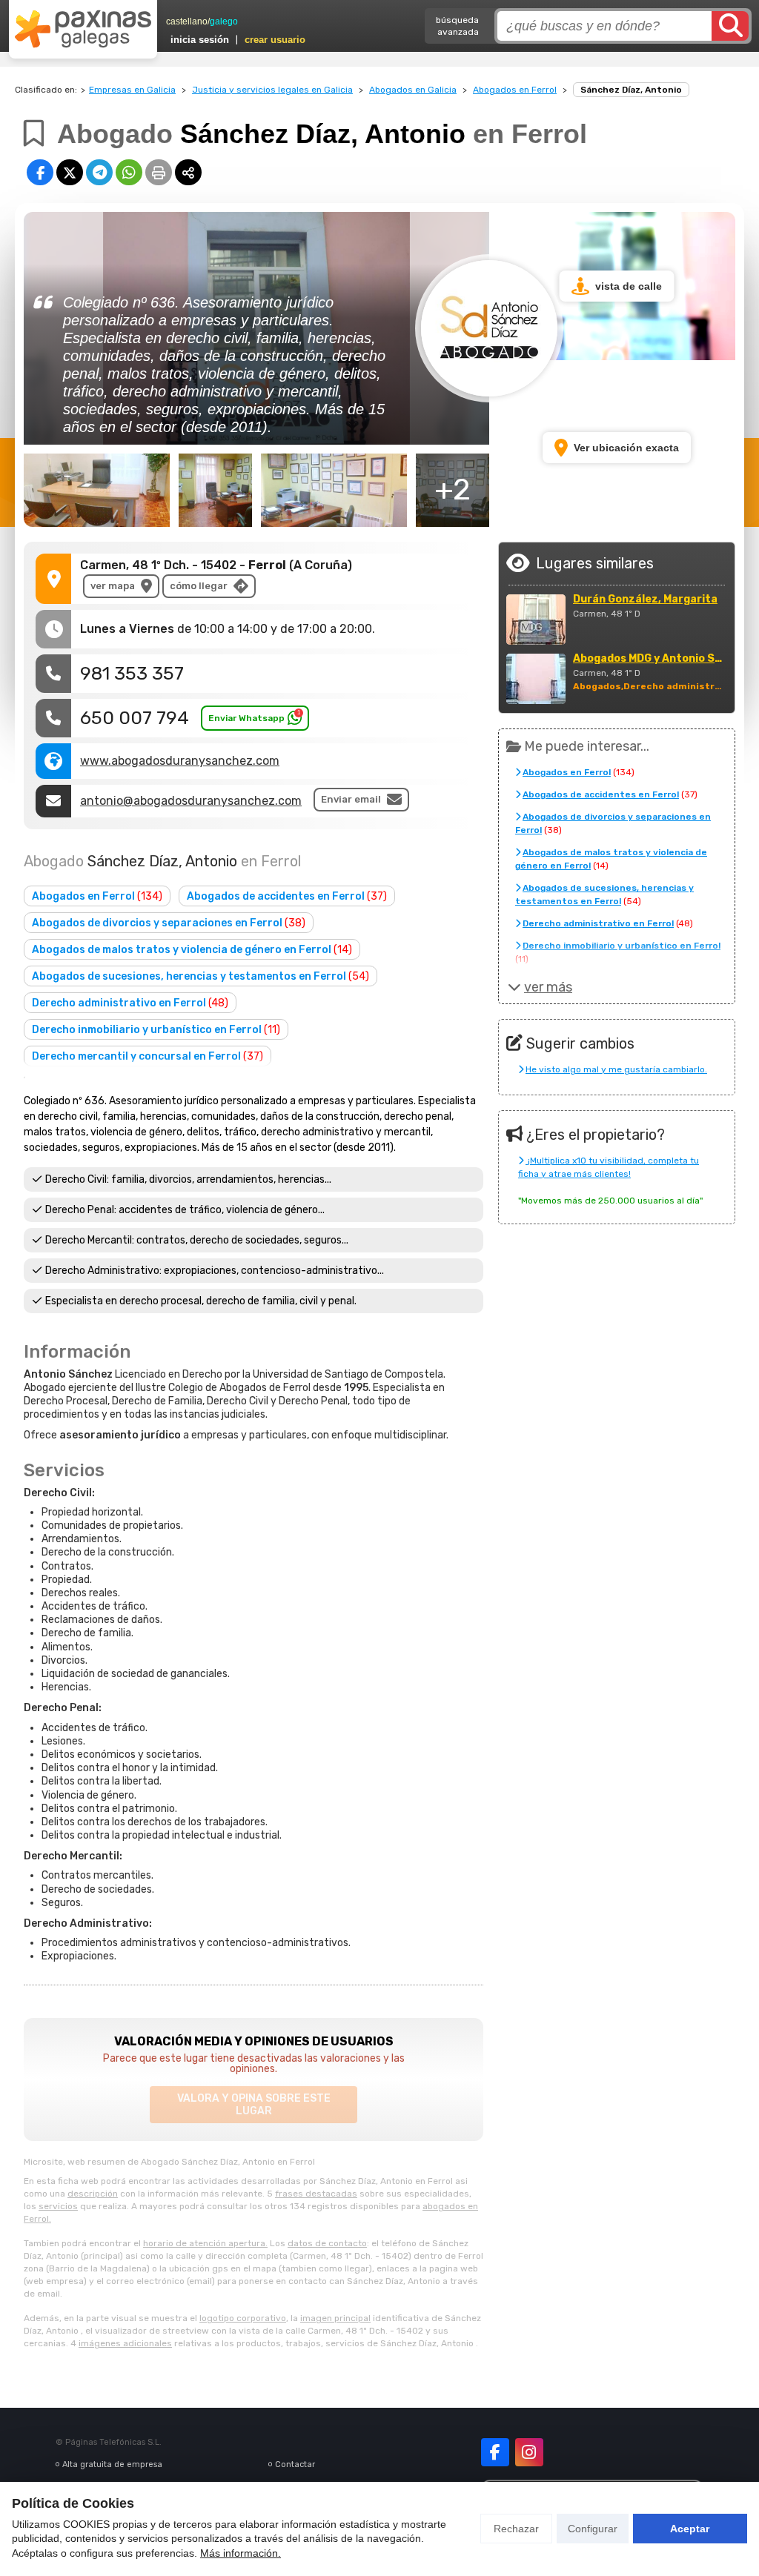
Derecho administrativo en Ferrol (130, 1003)
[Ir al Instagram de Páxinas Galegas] (529, 2452)
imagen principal (335, 2318)
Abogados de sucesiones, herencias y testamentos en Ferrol (200, 976)
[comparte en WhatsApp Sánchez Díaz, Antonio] (129, 172)
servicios (58, 2206)
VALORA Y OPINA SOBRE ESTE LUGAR (254, 2105)
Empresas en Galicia (132, 90)
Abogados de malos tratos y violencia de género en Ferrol (192, 950)
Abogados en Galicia (413, 90)
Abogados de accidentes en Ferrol (287, 896)
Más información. (241, 2553)
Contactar (295, 2464)
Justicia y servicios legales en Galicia (272, 90)
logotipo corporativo (243, 2318)
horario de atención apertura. (205, 2243)
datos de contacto (327, 2243)
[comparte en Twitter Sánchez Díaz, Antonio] (70, 172)
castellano (187, 21)
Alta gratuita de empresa (112, 2464)
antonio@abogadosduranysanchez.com (191, 801)
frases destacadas (316, 2194)
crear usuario (275, 40)
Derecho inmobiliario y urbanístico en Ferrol (156, 1030)
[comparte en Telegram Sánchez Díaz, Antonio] (99, 172)
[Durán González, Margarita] (536, 620)
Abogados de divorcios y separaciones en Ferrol (169, 923)
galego (224, 21)
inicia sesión (200, 40)
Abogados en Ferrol (515, 90)
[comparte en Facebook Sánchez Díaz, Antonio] (40, 172)
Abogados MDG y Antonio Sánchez (650, 659)
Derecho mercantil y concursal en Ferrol (148, 1056)
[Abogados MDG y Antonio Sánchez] (536, 679)
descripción (93, 2194)
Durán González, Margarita (645, 600)
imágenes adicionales (125, 2343)
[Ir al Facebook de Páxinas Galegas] (495, 2452)
